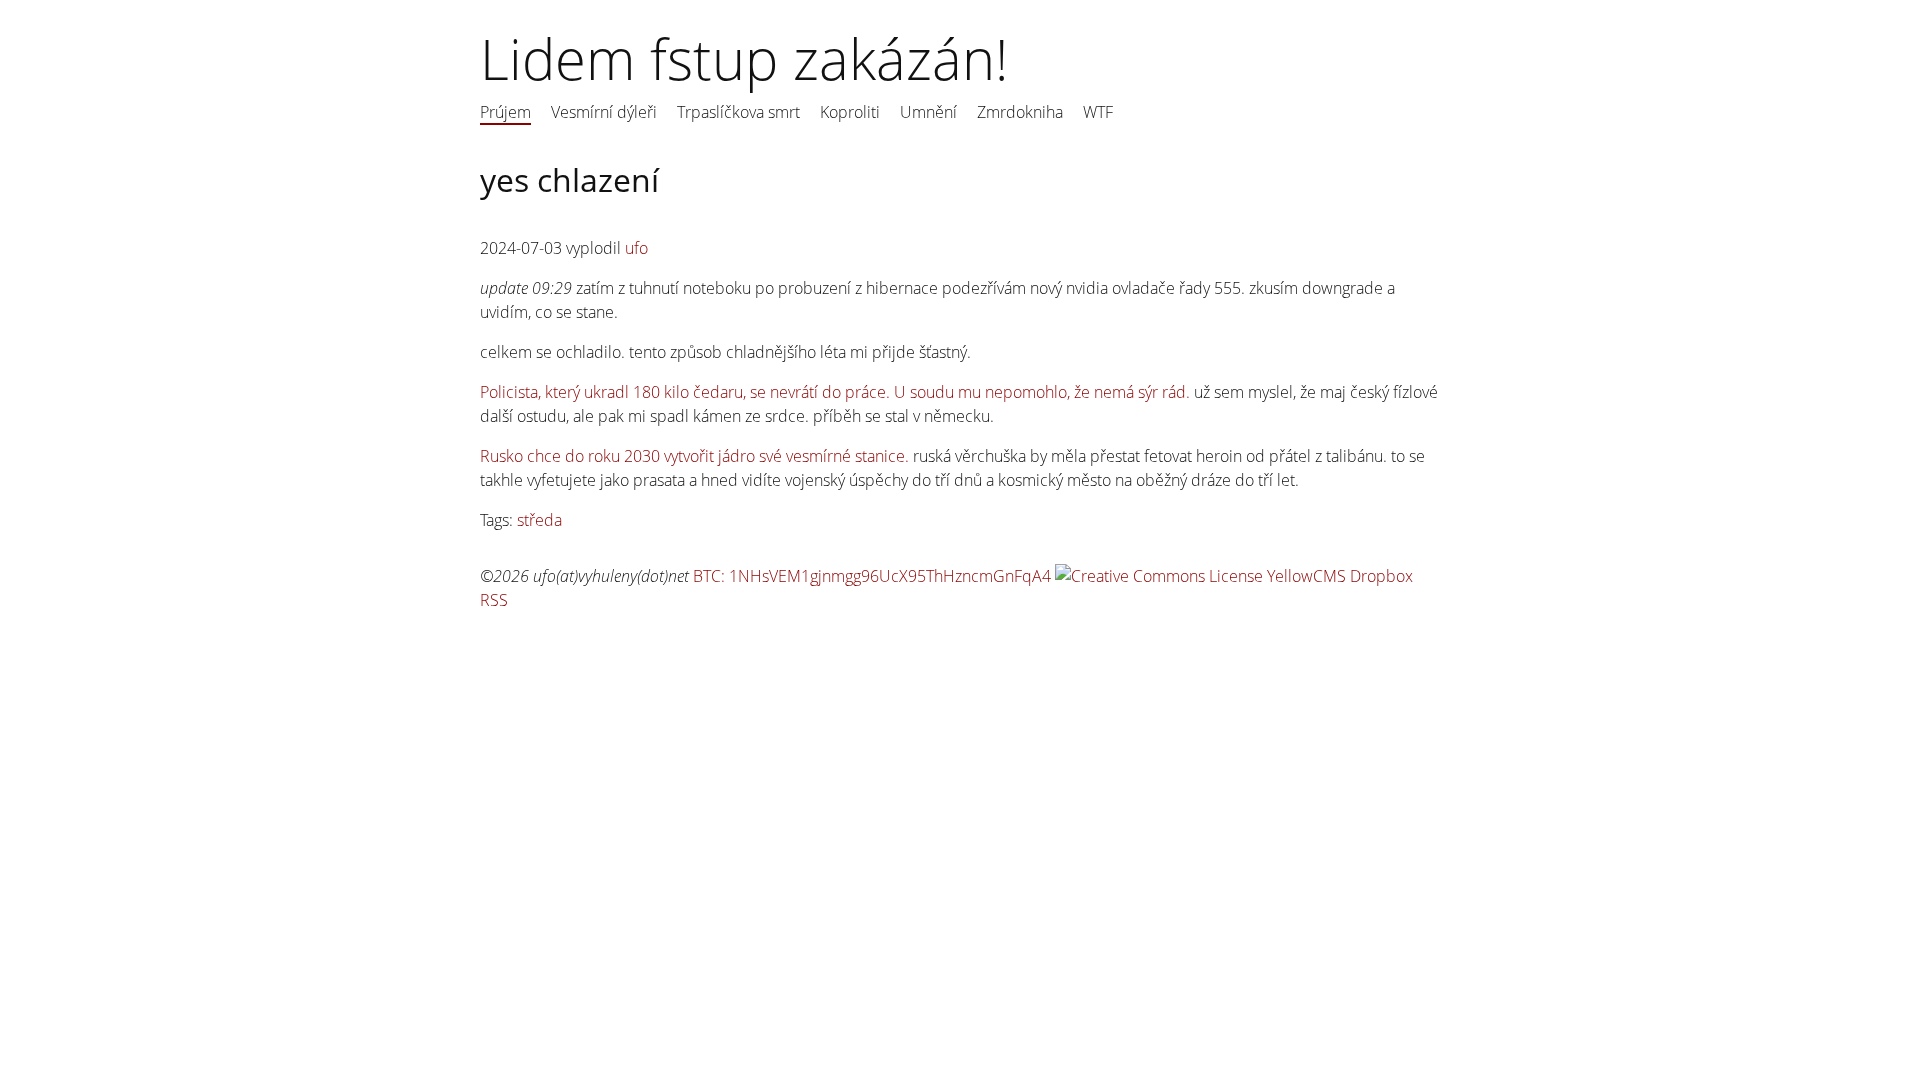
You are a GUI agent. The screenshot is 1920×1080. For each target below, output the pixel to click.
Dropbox (1381, 576)
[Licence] (1159, 576)
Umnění (928, 112)
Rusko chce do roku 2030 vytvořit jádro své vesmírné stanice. (694, 456)
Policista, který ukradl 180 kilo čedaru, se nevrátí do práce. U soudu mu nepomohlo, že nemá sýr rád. (835, 392)
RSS (494, 600)
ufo (636, 248)
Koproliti (850, 112)
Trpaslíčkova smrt (738, 112)
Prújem (505, 112)
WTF (1098, 112)
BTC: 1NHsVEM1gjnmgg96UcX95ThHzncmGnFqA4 (872, 576)
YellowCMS (1306, 576)
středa (539, 520)
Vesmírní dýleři (604, 112)
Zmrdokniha (1020, 112)
